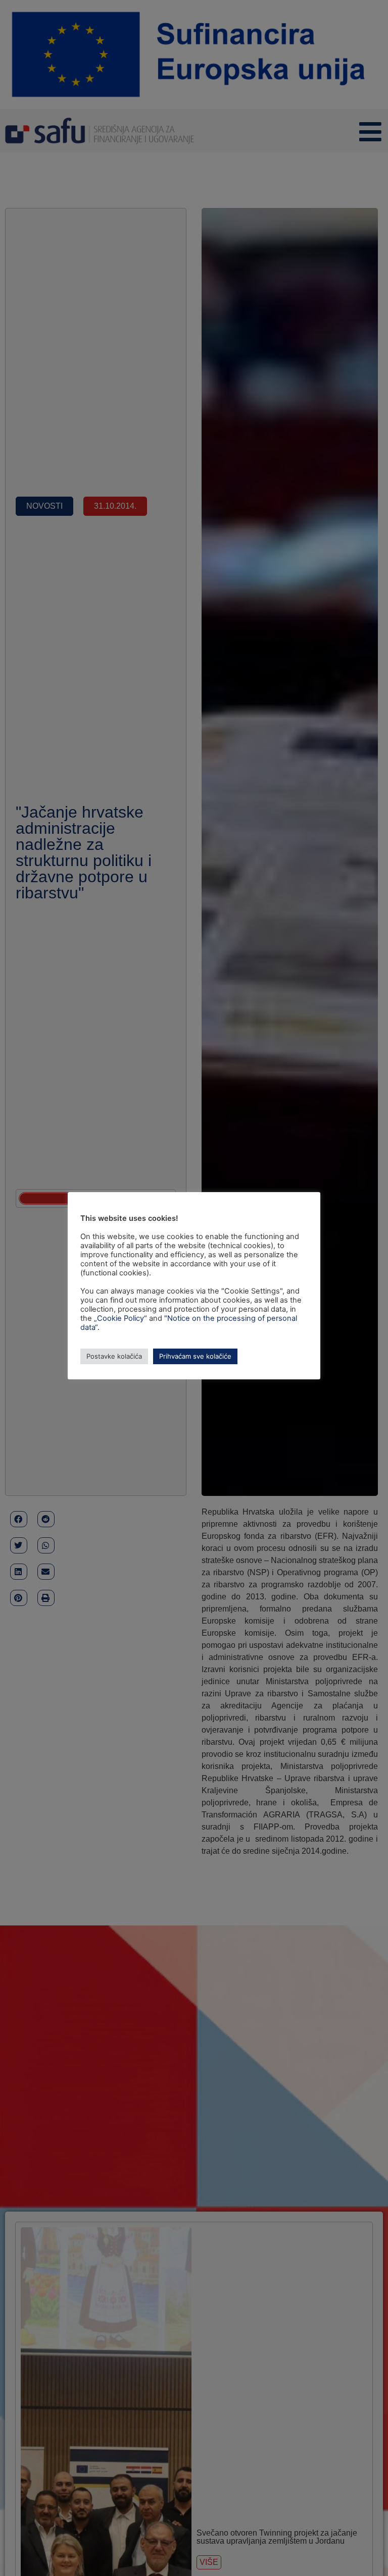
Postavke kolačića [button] (114, 1356)
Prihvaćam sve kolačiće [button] (195, 1356)
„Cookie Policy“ (120, 1318)
